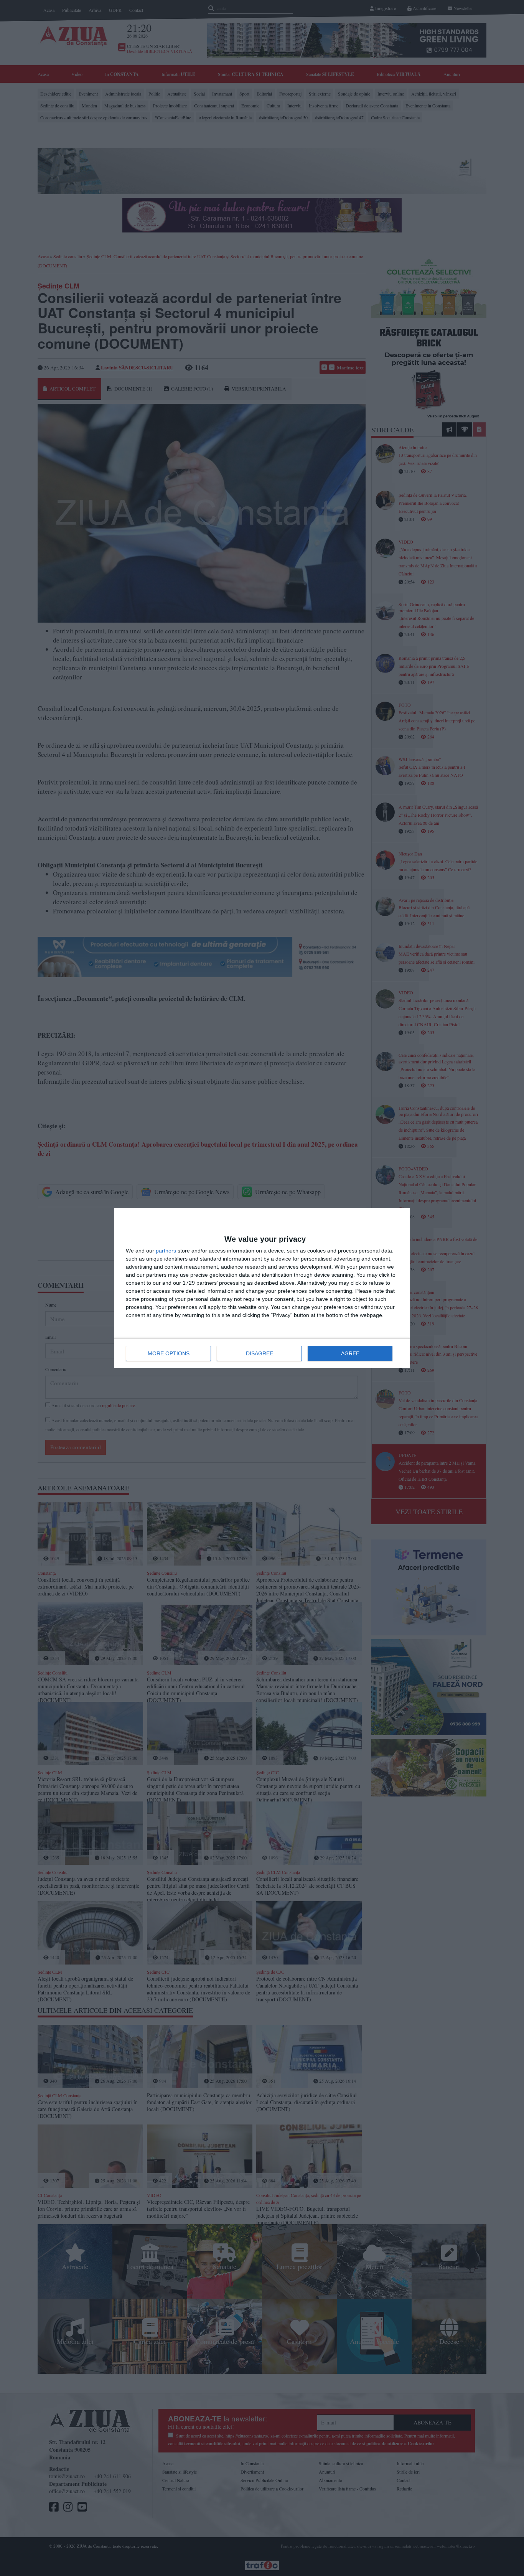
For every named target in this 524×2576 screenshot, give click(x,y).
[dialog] (262, 1288)
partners (166, 1251)
